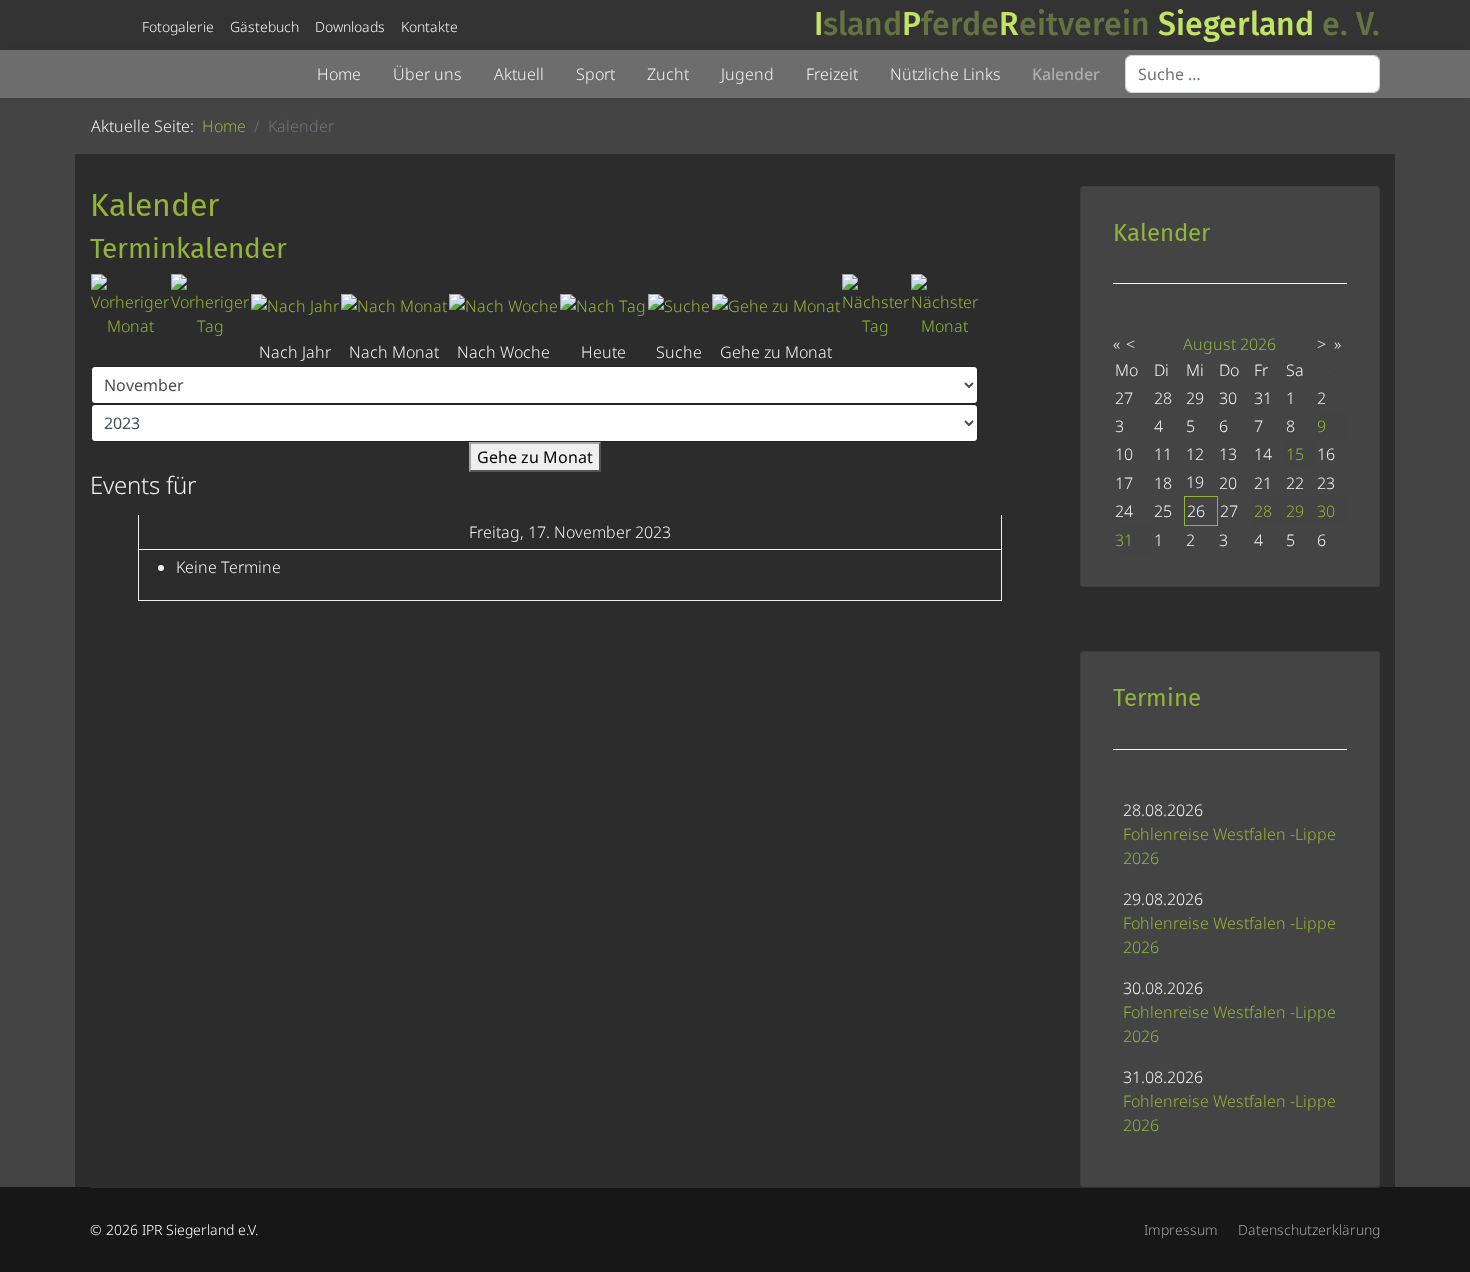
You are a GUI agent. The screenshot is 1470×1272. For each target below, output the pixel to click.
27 (1229, 511)
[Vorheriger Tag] (210, 306)
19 (1195, 482)
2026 (1258, 344)
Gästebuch (264, 26)
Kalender (1066, 74)
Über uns (427, 74)
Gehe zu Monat (535, 457)
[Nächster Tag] (875, 306)
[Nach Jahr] (295, 306)
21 (1263, 483)
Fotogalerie (178, 26)
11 (1163, 454)
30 (1326, 511)
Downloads (350, 26)
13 (1228, 454)
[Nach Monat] (394, 306)
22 (1295, 483)
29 (1295, 511)
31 (1124, 540)
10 (1124, 454)
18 (1163, 483)
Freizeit (832, 74)
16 (1326, 454)
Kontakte (429, 26)
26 (1196, 511)
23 (1326, 483)
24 (1124, 511)
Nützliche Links (945, 74)
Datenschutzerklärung (1309, 1229)
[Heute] (603, 306)
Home (339, 74)
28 (1263, 511)
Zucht (668, 74)
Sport (595, 74)
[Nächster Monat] (944, 306)
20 (1228, 483)
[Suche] (679, 306)
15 (1295, 454)
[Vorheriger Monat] (130, 306)
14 (1263, 454)
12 (1195, 454)
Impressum (1181, 1229)
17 (1124, 483)
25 (1163, 511)
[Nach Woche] (503, 306)
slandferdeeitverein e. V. (1097, 24)
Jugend (747, 74)
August (1209, 344)
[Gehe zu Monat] (776, 306)
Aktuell (519, 74)
